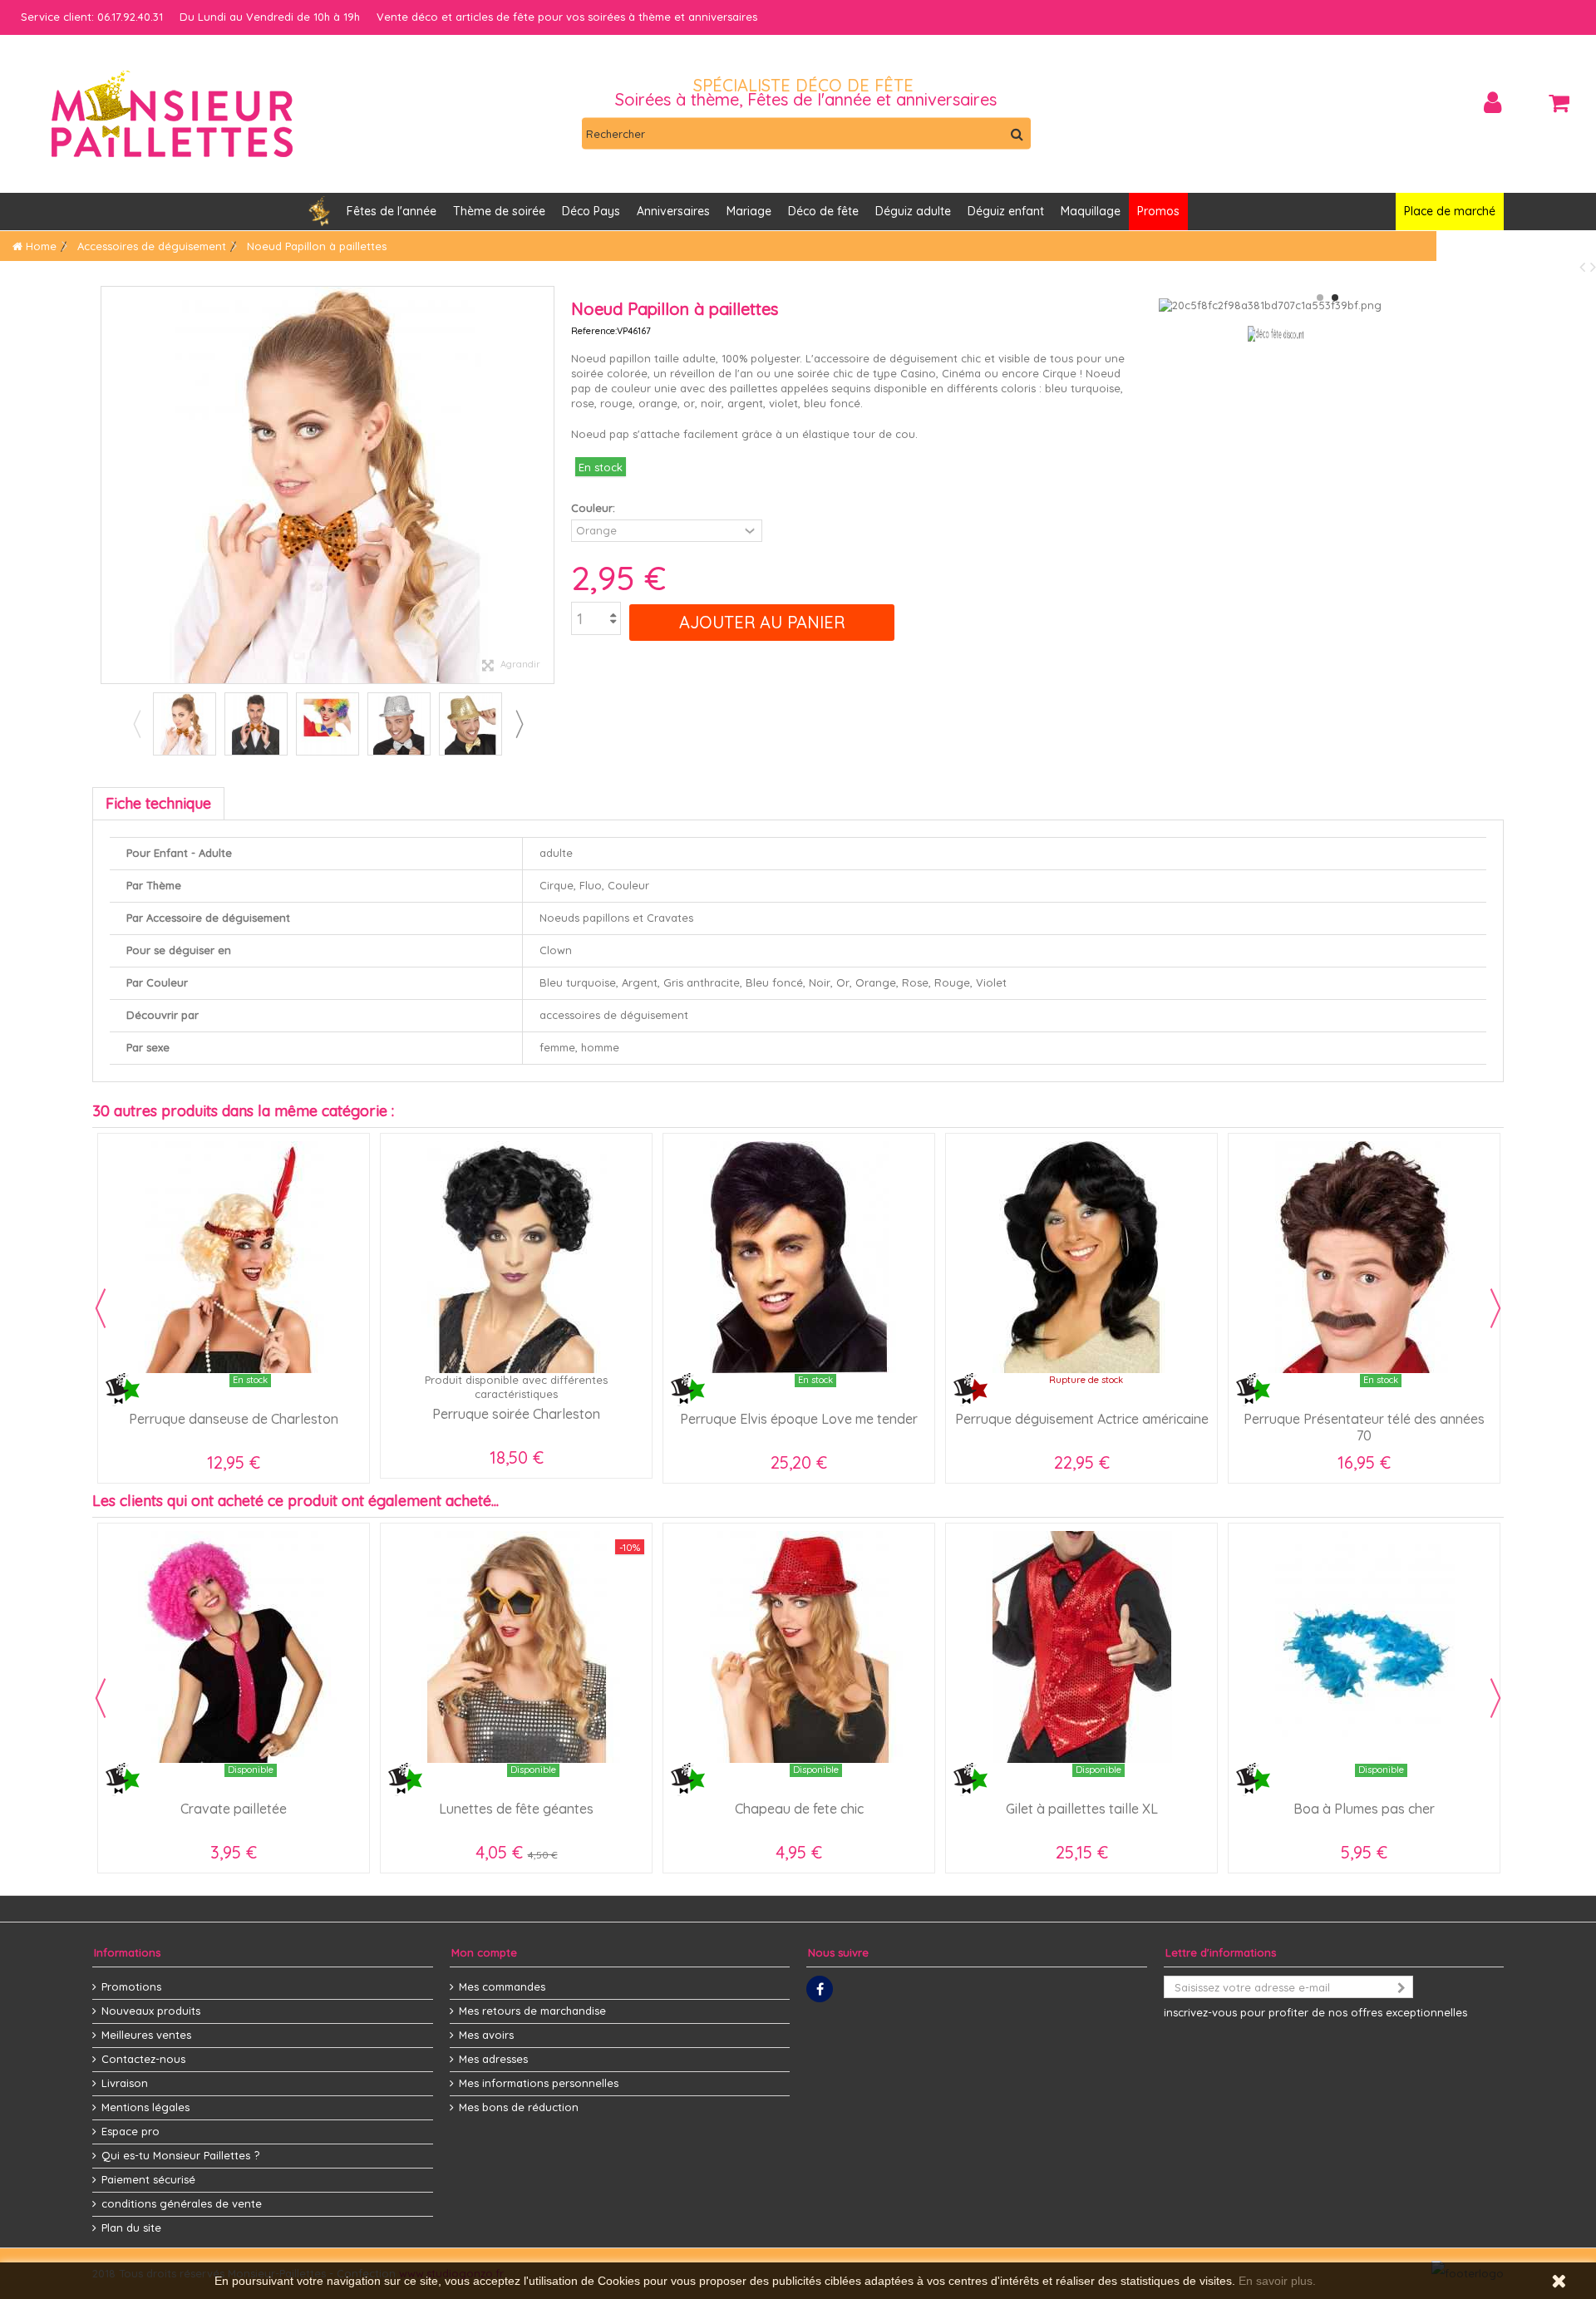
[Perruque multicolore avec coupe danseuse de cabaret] (799, 1257)
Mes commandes (502, 1986)
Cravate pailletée (799, 1809)
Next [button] (519, 724)
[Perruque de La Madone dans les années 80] (234, 1257)
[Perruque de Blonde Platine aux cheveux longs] (516, 1257)
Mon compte (484, 1952)
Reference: (594, 331)
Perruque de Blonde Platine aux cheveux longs (517, 1427)
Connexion (1493, 103)
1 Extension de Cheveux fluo (1364, 1414)
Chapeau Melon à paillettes (517, 1809)
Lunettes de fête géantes (1081, 1809)
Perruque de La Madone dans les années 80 (234, 1427)
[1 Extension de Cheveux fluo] (1364, 1257)
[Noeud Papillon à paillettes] (185, 724)
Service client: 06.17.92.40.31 (92, 17)
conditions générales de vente (182, 2203)
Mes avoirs (486, 2035)
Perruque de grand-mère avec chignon (1082, 1419)
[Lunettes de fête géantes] (1081, 1647)
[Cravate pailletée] (799, 1647)
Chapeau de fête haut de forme (234, 1809)
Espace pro (131, 2131)
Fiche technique (158, 803)
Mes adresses (493, 2059)
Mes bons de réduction (519, 2107)
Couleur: (595, 508)
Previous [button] (136, 724)
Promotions (131, 1986)
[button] (673, 212)
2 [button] (1335, 298)
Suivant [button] (545, 485)
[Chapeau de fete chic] (1364, 1647)
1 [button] (1320, 298)
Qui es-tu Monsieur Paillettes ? (180, 2155)
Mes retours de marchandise (532, 2011)
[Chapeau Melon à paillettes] (516, 1647)
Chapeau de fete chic (1364, 1809)
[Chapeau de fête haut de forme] (234, 1647)
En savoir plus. (1277, 2281)
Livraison (125, 2083)
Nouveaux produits (151, 2011)
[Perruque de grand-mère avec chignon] (1081, 1257)
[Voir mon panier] (1559, 103)
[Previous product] (1585, 266)
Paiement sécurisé (148, 2179)
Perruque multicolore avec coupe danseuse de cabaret (799, 1427)
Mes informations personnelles (539, 2083)
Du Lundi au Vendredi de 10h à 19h (270, 17)
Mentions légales (145, 2107)
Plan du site (131, 2228)
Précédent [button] (110, 485)
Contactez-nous (143, 2059)
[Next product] (1593, 266)
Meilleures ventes (146, 2035)
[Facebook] (820, 1989)
